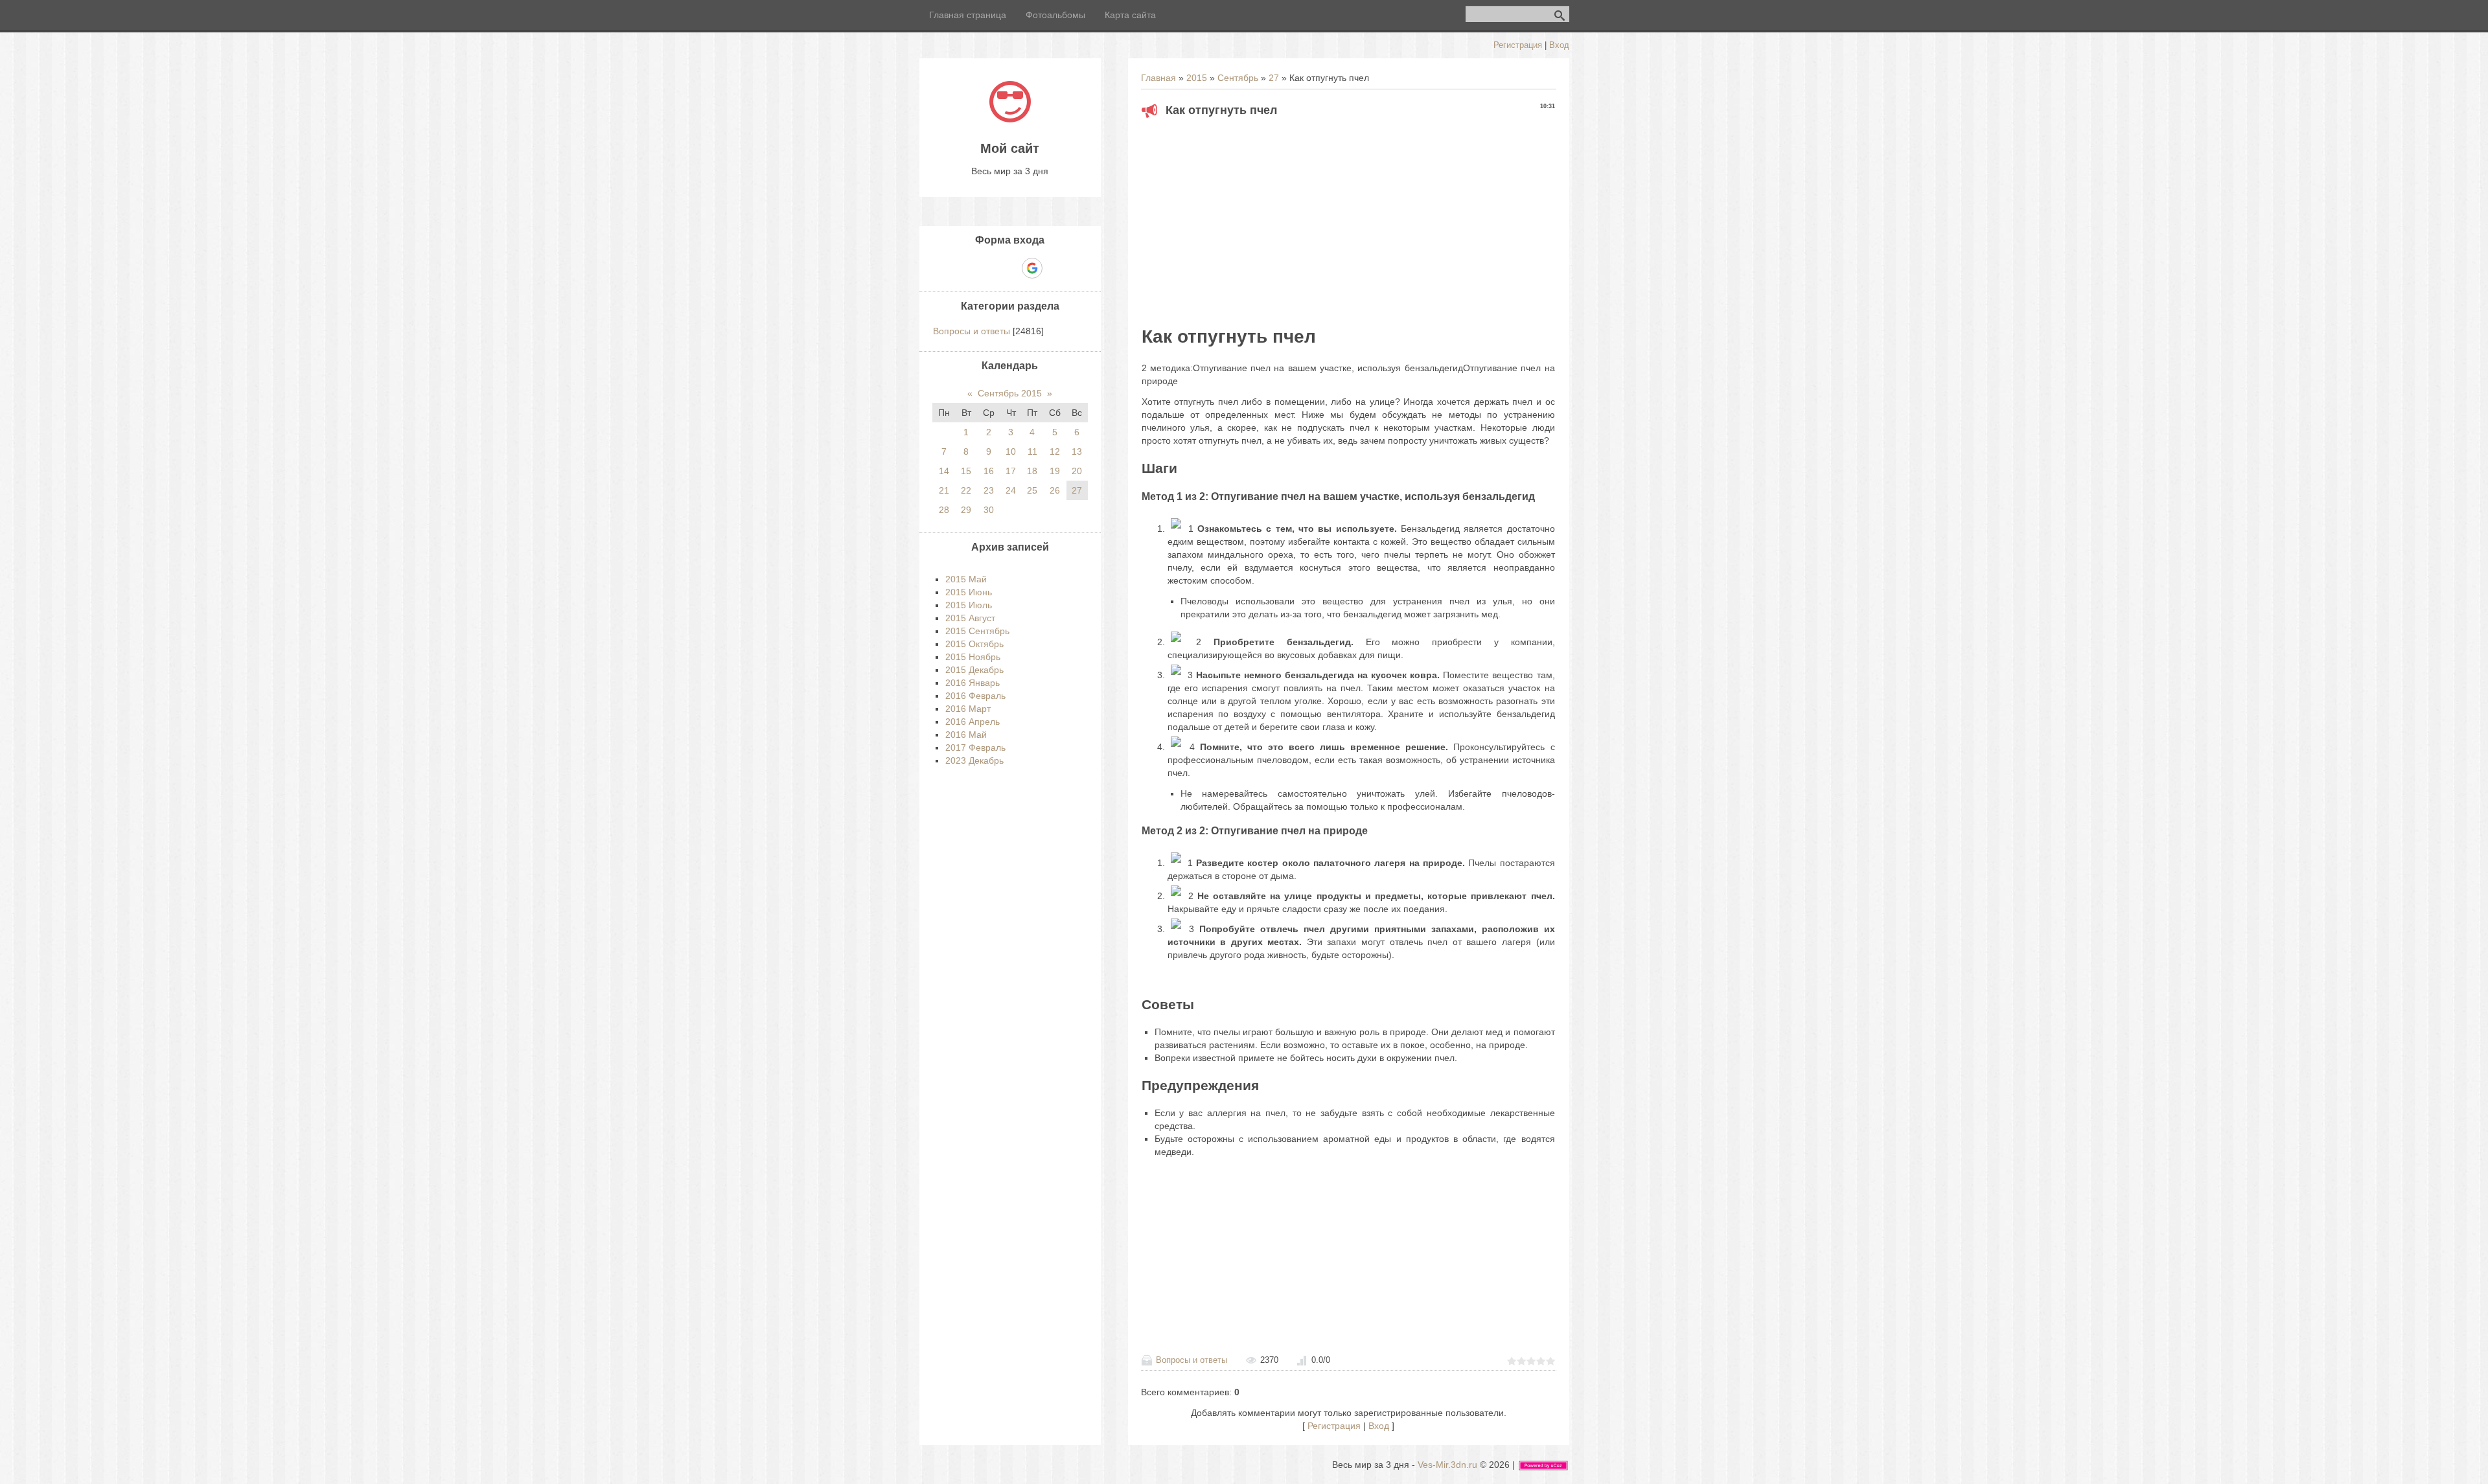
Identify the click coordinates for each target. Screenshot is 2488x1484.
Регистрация (1518, 45)
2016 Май (966, 735)
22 (966, 490)
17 (1011, 471)
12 (1055, 451)
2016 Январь (973, 683)
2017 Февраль (975, 748)
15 (966, 471)
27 (1274, 78)
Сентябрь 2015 (1010, 393)
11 (1032, 451)
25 (1032, 490)
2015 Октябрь (974, 644)
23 (989, 490)
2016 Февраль (975, 696)
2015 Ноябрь (973, 657)
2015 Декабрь (974, 670)
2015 (1197, 78)
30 (989, 510)
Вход (1559, 45)
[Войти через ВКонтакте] (987, 268)
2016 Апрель (973, 722)
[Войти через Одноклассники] (1055, 268)
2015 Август (970, 618)
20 (1077, 471)
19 (1055, 471)
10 (1011, 451)
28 (944, 510)
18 (1032, 471)
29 (966, 510)
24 (1011, 490)
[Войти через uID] (965, 268)
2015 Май (966, 579)
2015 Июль (969, 605)
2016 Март (968, 709)
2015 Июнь (969, 592)
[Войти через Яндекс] (1009, 268)
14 (944, 471)
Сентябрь (1238, 78)
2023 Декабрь (974, 760)
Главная (1158, 78)
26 (1055, 490)
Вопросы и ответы (1192, 1360)
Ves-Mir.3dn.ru (1447, 1465)
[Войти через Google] (1032, 268)
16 (989, 471)
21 (944, 490)
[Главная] (1010, 119)
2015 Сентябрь (977, 631)
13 (1077, 451)
